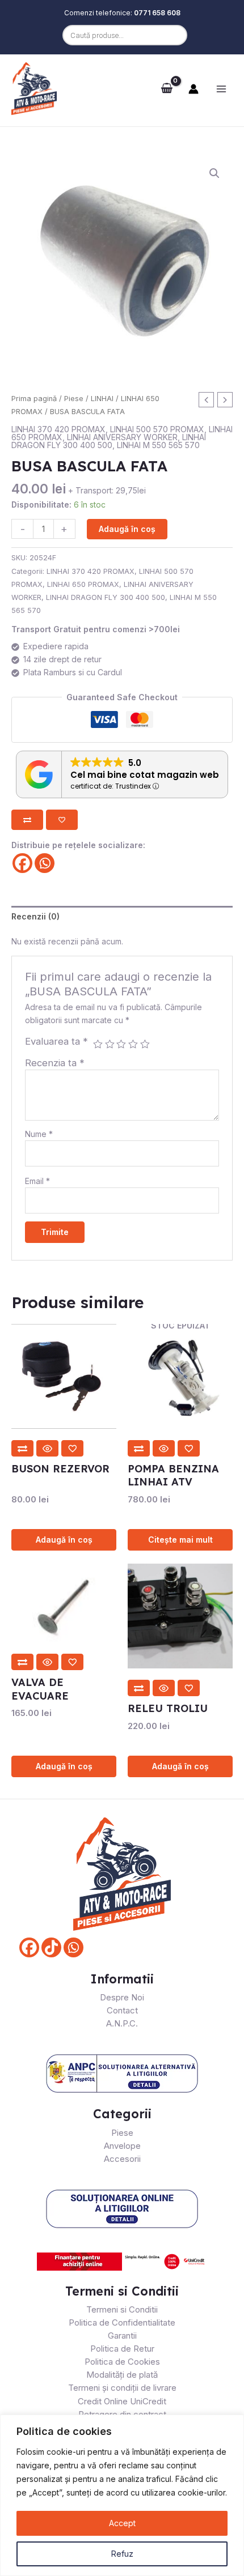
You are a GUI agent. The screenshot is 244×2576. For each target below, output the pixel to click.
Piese (74, 399)
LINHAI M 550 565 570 (158, 445)
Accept (122, 2523)
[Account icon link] (193, 89)
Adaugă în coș (127, 529)
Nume (39, 1134)
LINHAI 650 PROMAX (83, 584)
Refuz (122, 2554)
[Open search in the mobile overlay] (122, 35)
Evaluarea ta (56, 1041)
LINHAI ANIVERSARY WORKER (122, 437)
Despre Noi (122, 1997)
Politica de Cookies (122, 2362)
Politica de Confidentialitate (122, 2322)
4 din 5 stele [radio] (133, 1044)
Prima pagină (34, 399)
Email (37, 1181)
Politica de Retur (122, 2349)
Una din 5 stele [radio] (98, 1044)
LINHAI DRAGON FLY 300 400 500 (109, 441)
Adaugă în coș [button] (64, 1540)
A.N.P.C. (122, 2023)
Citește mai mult (180, 1540)
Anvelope (122, 2146)
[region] (122, 2495)
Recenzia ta (55, 1063)
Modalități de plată (122, 2375)
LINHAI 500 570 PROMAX (157, 429)
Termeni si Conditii (122, 2309)
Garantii (122, 2336)
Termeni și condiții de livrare (122, 2388)
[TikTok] (51, 1947)
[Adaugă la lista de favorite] (62, 820)
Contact (122, 2010)
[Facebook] (22, 863)
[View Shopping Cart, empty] (167, 88)
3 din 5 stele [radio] (121, 1044)
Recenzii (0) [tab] (35, 916)
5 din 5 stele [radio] (145, 1044)
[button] (214, 173)
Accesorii (122, 2159)
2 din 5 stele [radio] (110, 1044)
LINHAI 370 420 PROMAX (58, 429)
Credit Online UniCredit (122, 2401)
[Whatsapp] (45, 863)
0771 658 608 (157, 13)
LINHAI (102, 399)
